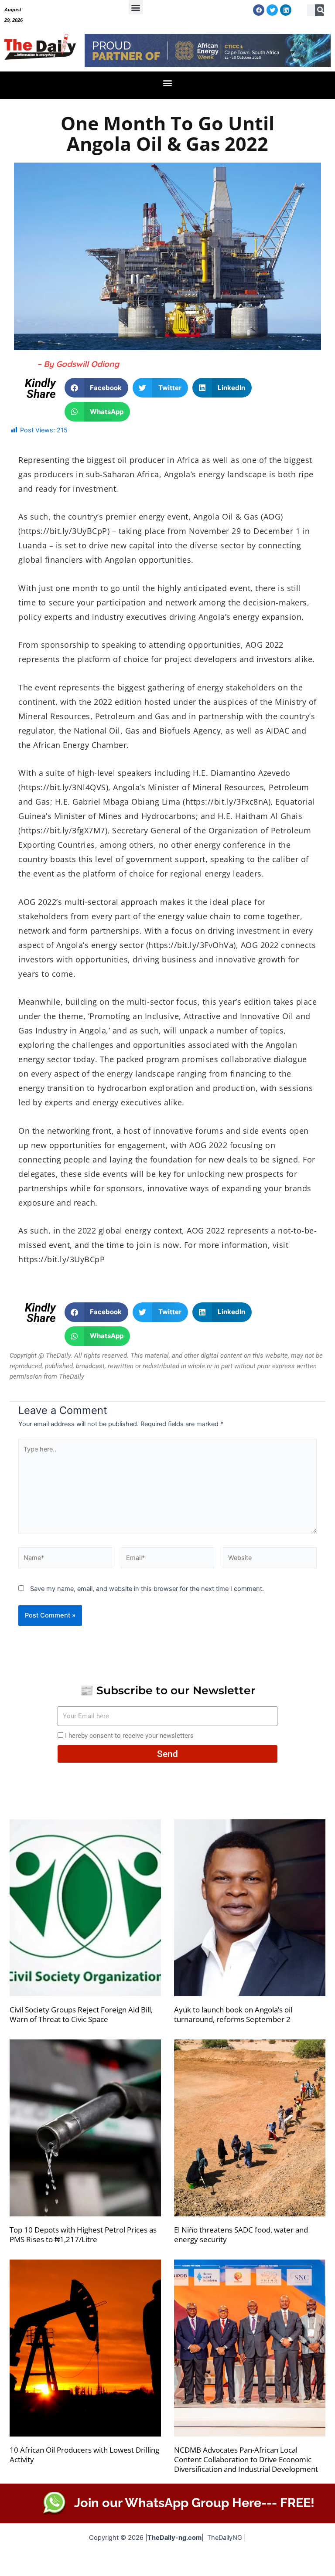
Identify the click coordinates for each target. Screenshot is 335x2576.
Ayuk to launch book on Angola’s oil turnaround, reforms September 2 (233, 2014)
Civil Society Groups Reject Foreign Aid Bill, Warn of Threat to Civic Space (81, 2014)
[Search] (321, 10)
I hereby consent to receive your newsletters (129, 1736)
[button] (136, 7)
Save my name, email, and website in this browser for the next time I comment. (147, 1589)
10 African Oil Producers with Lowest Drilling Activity (84, 2455)
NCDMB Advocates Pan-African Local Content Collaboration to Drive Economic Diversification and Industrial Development (246, 2459)
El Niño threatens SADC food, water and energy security (241, 2234)
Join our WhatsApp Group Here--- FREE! (194, 2503)
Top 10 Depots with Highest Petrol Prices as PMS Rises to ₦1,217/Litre (83, 2234)
